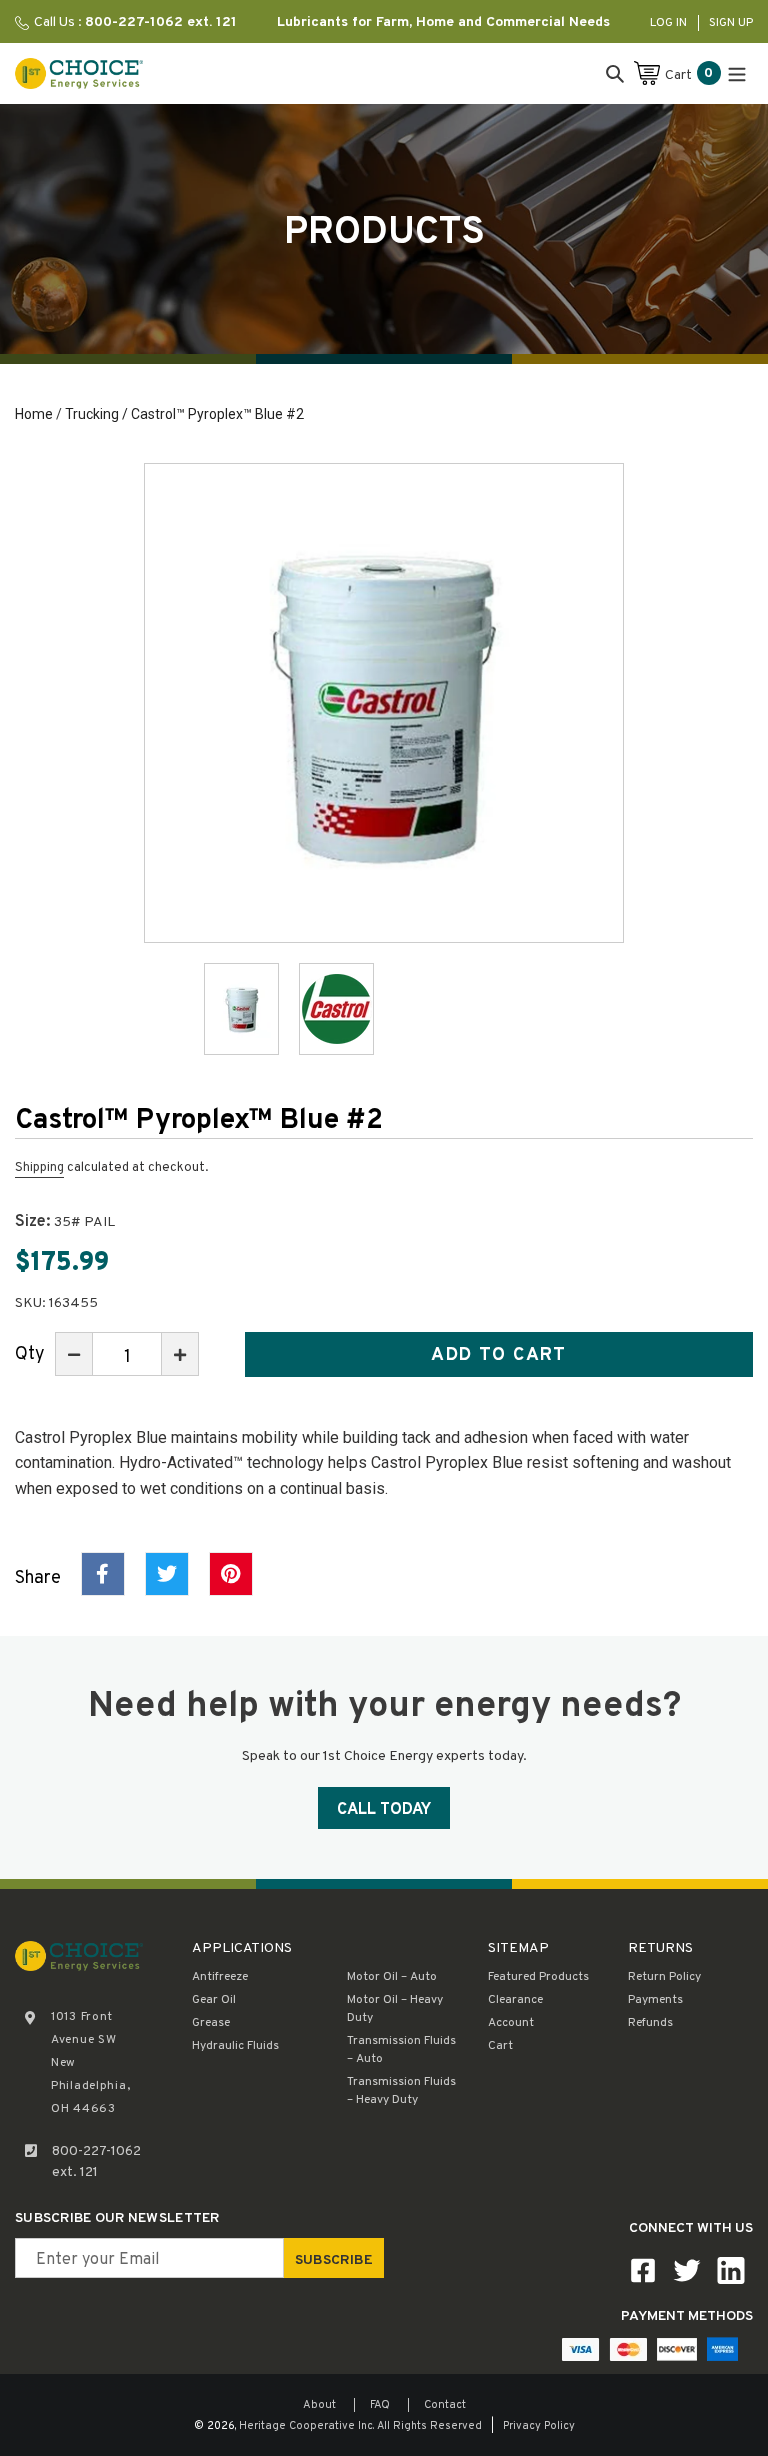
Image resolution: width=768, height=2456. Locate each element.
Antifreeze (220, 1977)
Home (34, 414)
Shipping (39, 1168)
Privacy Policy (539, 2426)
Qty (30, 1354)
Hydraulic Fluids (235, 2046)
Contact (445, 2405)
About (319, 2405)
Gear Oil (214, 2000)
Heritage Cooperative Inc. (306, 2426)
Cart (500, 2046)
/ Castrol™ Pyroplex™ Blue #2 (211, 414)
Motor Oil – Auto (392, 1977)
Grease (211, 2023)
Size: (65, 1222)
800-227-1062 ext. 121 (96, 2162)
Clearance (515, 2000)
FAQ (380, 2405)
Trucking (92, 414)
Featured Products (538, 1977)
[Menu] (737, 73)
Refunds (650, 2023)
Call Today (384, 1810)
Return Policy (664, 1977)
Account (511, 2023)
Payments (655, 2000)
